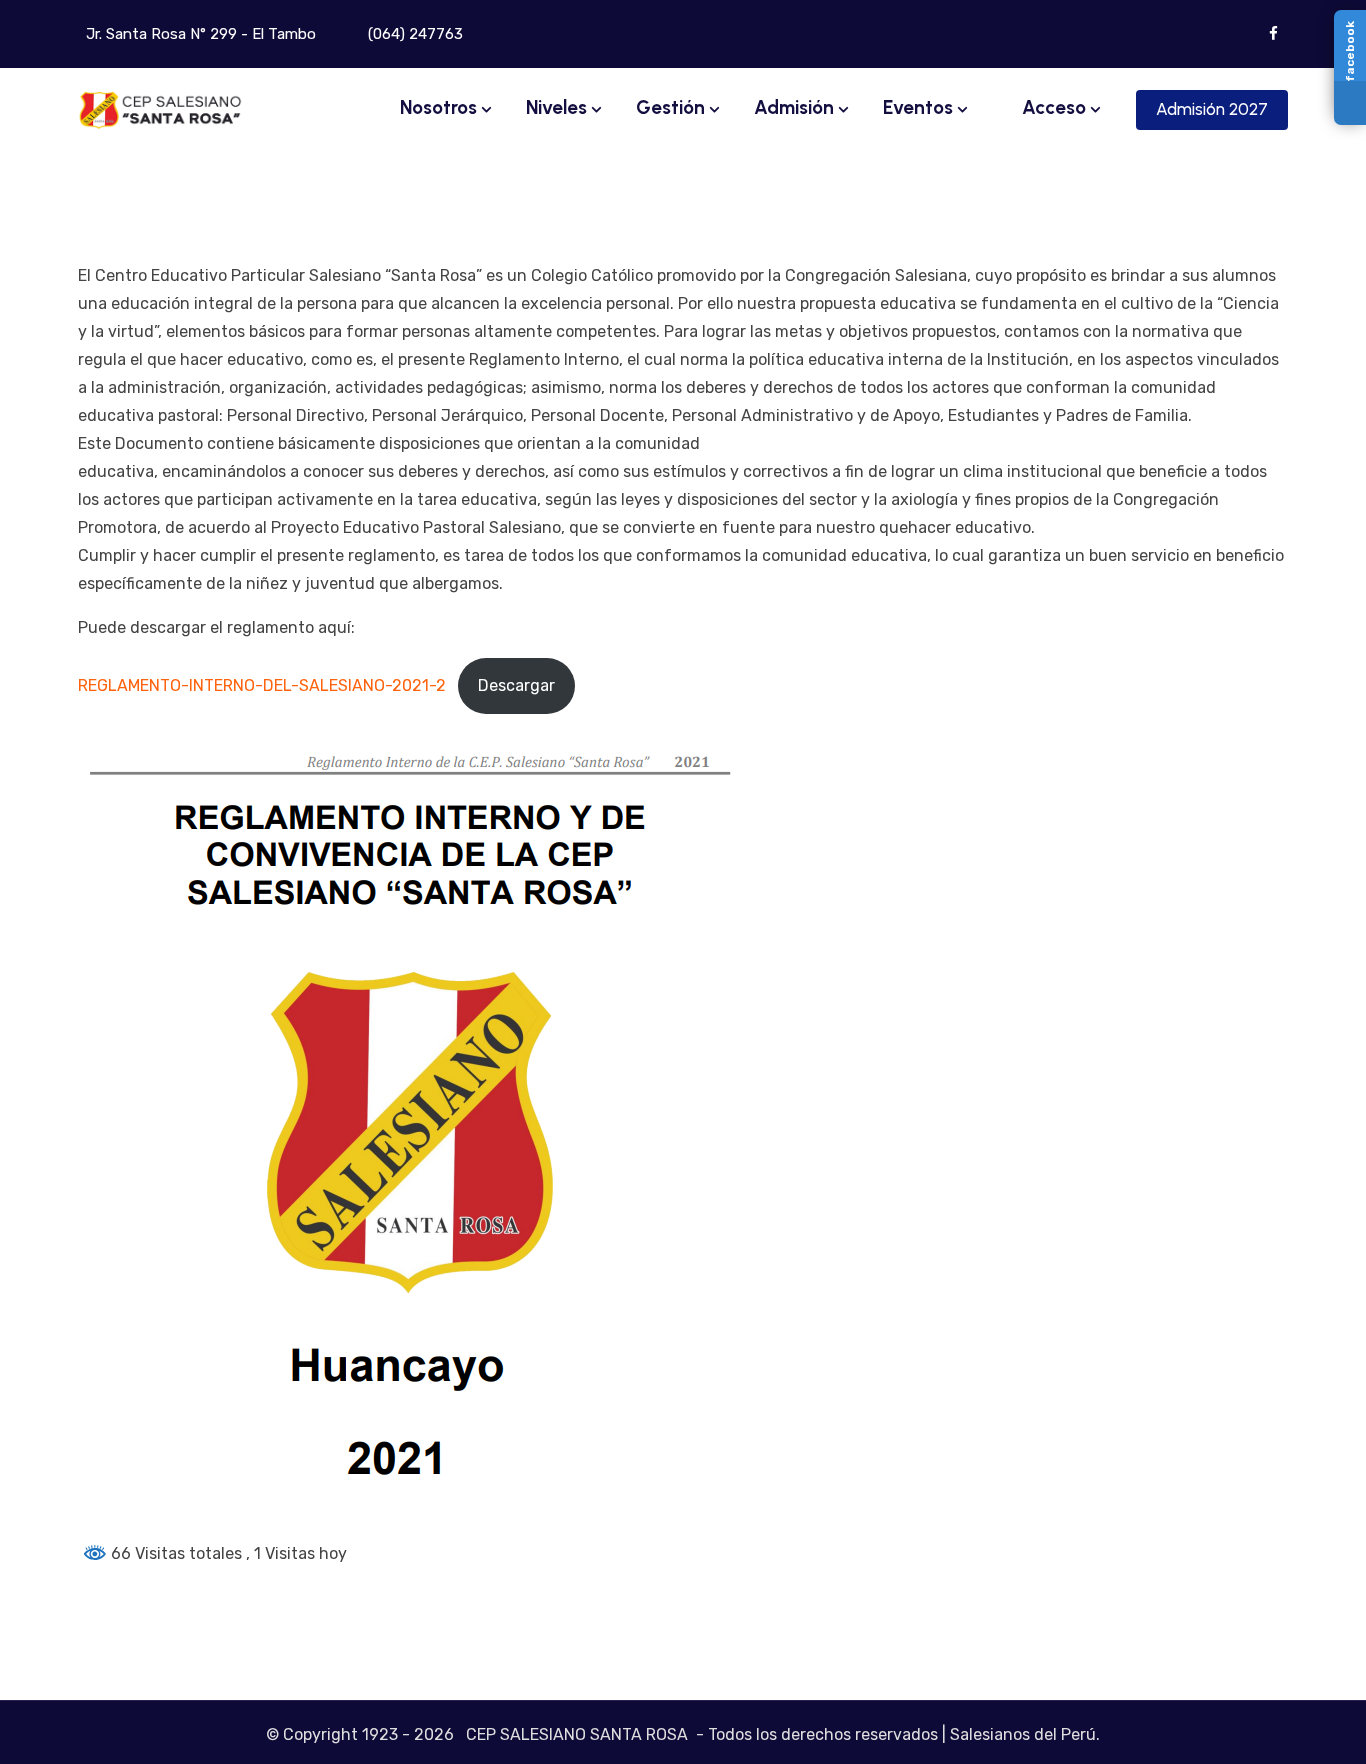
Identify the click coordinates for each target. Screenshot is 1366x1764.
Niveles (556, 107)
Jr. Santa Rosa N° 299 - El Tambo (199, 34)
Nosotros (438, 107)
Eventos (918, 107)
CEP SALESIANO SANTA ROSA (577, 1734)
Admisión (794, 107)
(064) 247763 (413, 34)
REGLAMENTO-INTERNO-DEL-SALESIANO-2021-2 (262, 685)
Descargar (516, 685)
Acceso (1051, 107)
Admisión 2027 (1212, 109)
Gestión (670, 107)
